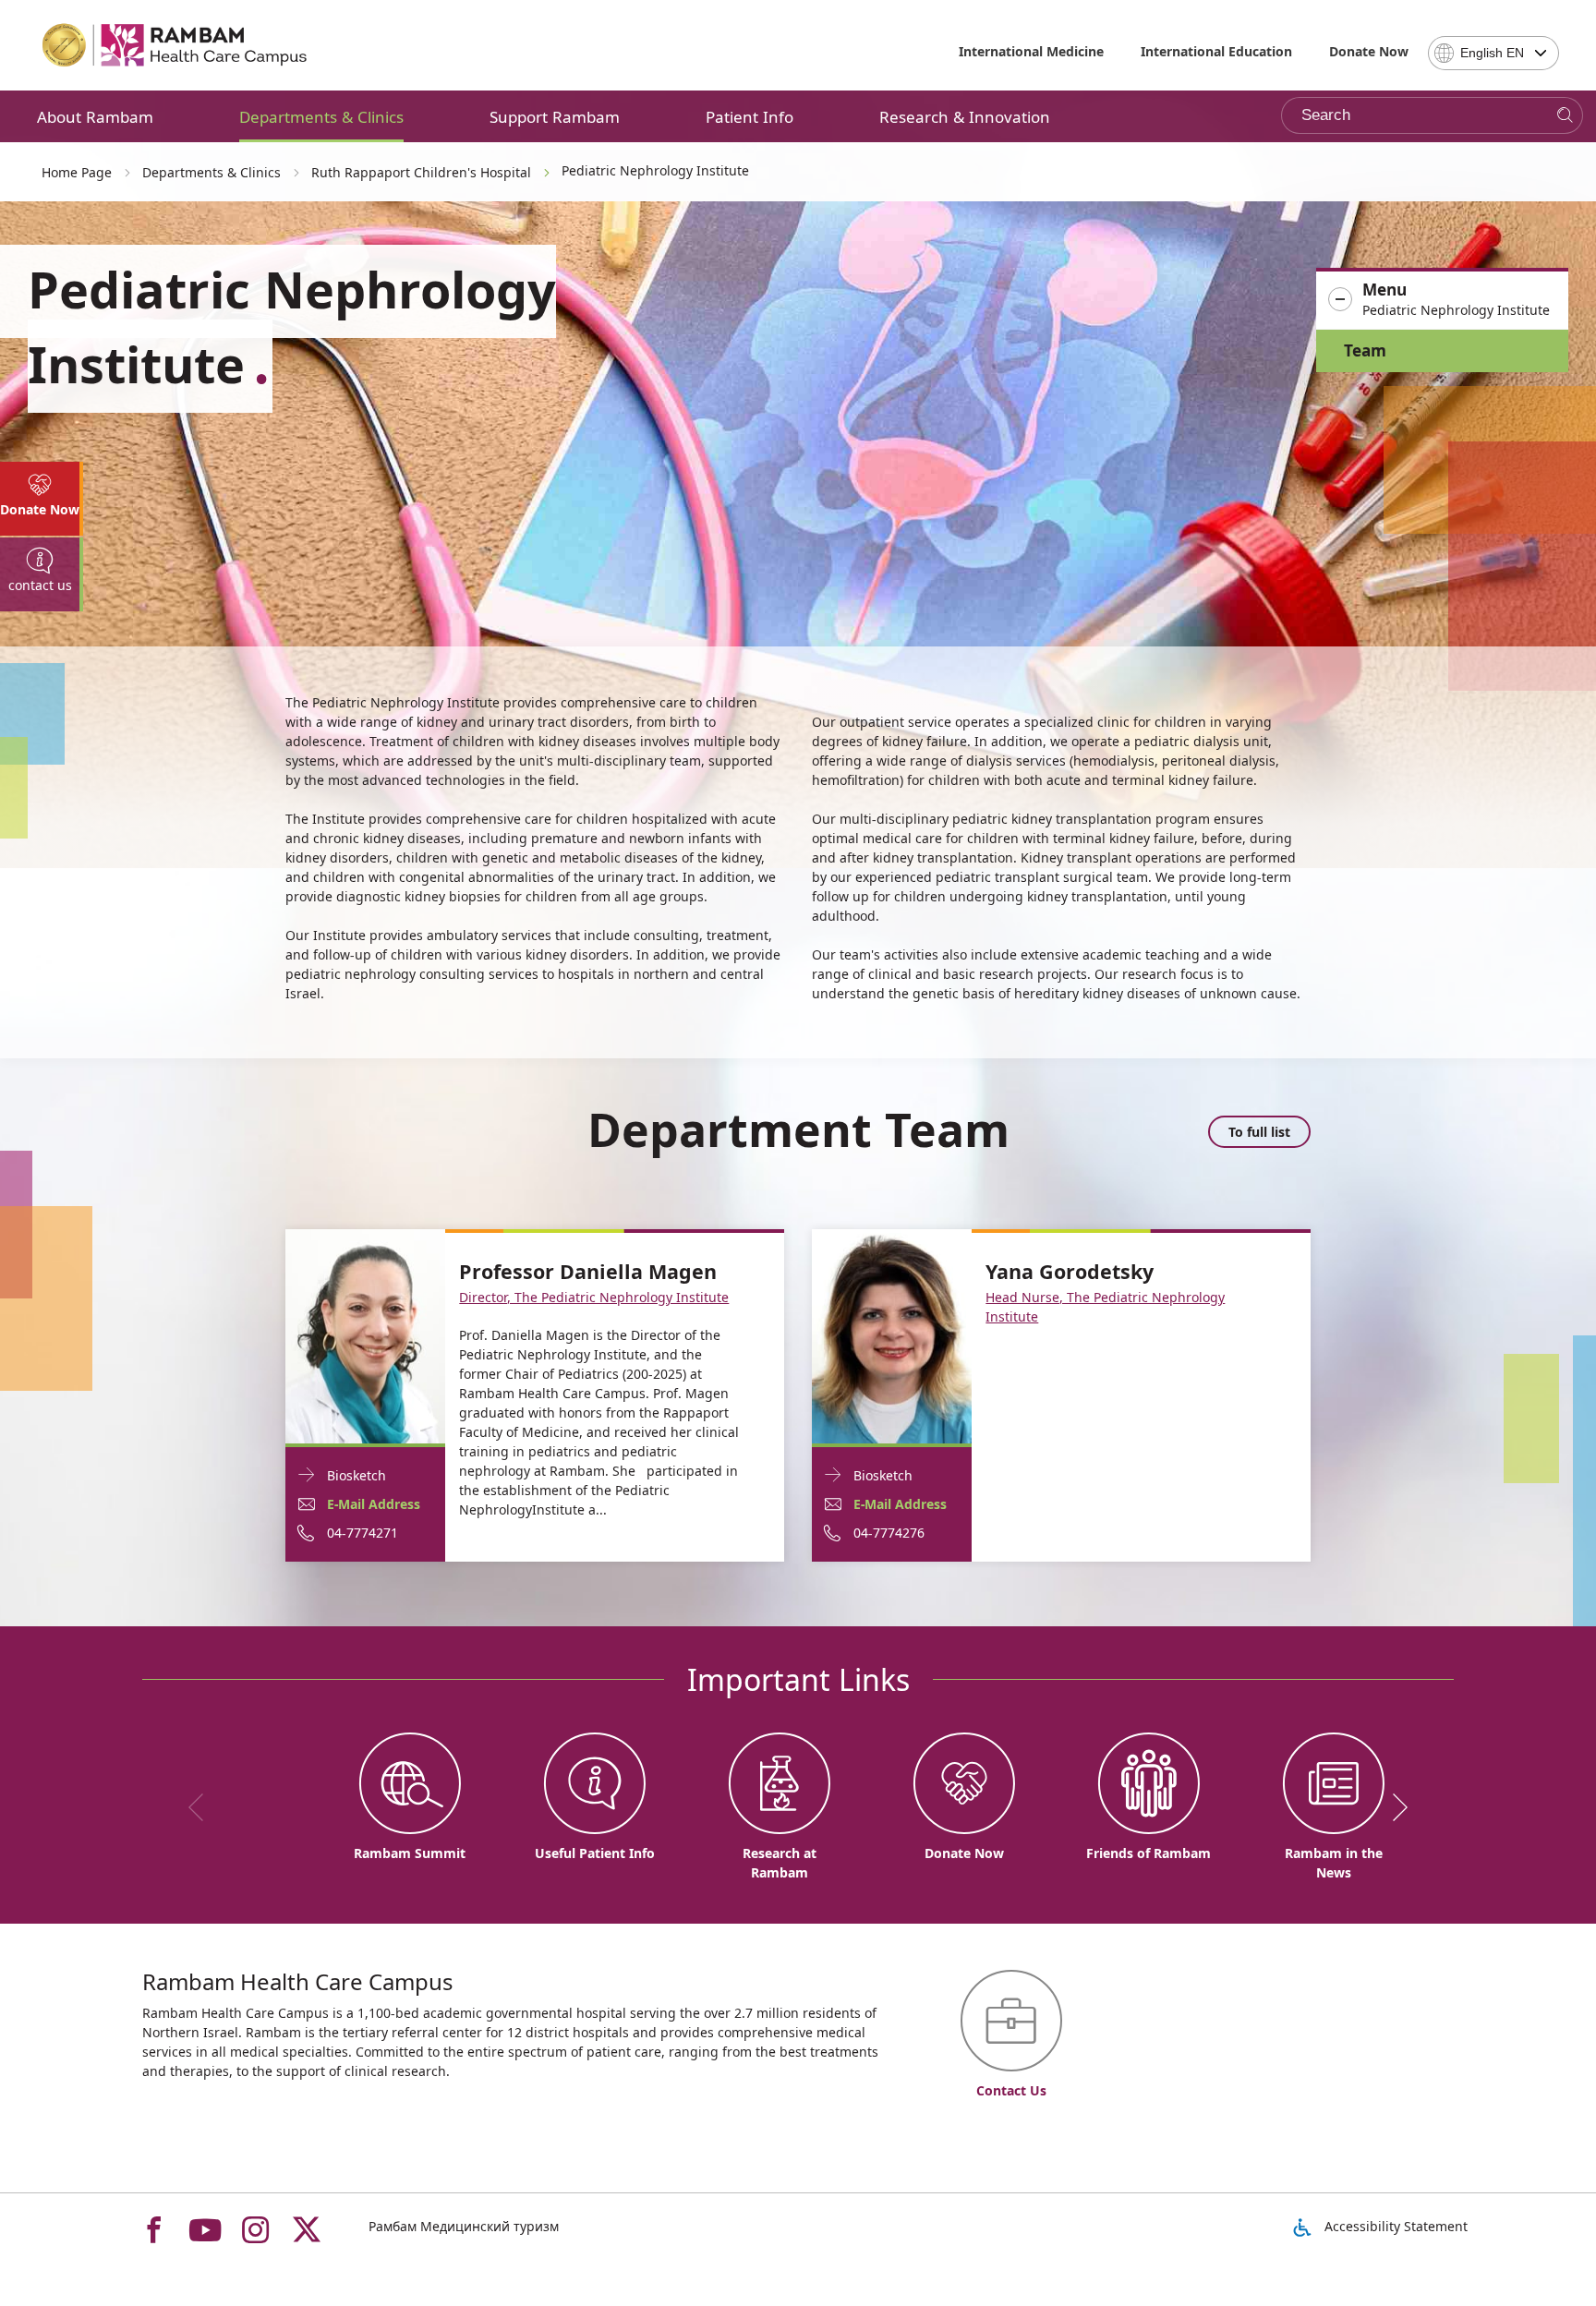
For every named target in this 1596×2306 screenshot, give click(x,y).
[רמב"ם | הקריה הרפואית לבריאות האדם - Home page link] (175, 45)
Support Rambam (555, 117)
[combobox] (1493, 53)
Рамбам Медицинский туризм (464, 2226)
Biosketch (357, 1475)
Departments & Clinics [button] (321, 117)
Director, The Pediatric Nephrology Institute (594, 1297)
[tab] (42, 499)
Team (1365, 350)
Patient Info (750, 117)
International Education (1216, 51)
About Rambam (95, 117)
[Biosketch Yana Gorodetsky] (892, 1335)
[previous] (202, 1807)
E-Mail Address (374, 1504)
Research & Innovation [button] (965, 117)
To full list (1259, 1132)
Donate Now (1369, 51)
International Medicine (1031, 51)
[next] (1394, 1807)
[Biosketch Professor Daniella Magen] (365, 1335)
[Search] (1565, 116)
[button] (1442, 300)
